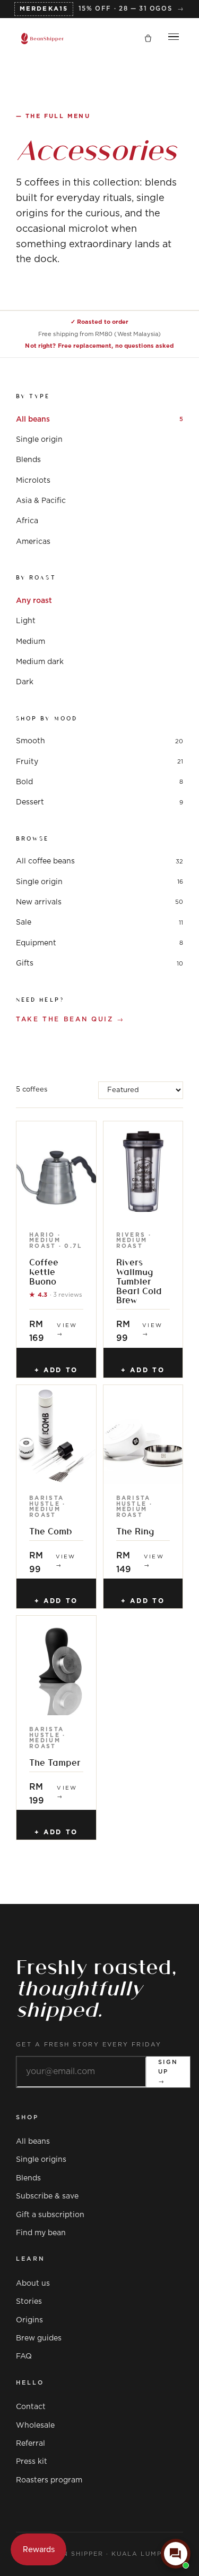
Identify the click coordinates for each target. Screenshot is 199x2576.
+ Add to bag (56, 1372)
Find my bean (41, 2233)
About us (33, 2284)
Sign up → (168, 2071)
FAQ (24, 2356)
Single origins (41, 2160)
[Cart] (148, 39)
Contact (31, 2407)
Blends (28, 2178)
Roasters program (49, 2480)
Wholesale (35, 2426)
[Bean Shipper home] (42, 39)
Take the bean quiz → (70, 1019)
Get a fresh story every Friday (89, 2045)
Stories (29, 2302)
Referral (31, 2444)
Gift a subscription (50, 2215)
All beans (33, 2142)
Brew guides (39, 2338)
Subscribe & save (47, 2196)
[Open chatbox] (176, 2554)
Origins (29, 2320)
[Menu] (174, 39)
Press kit (32, 2462)
